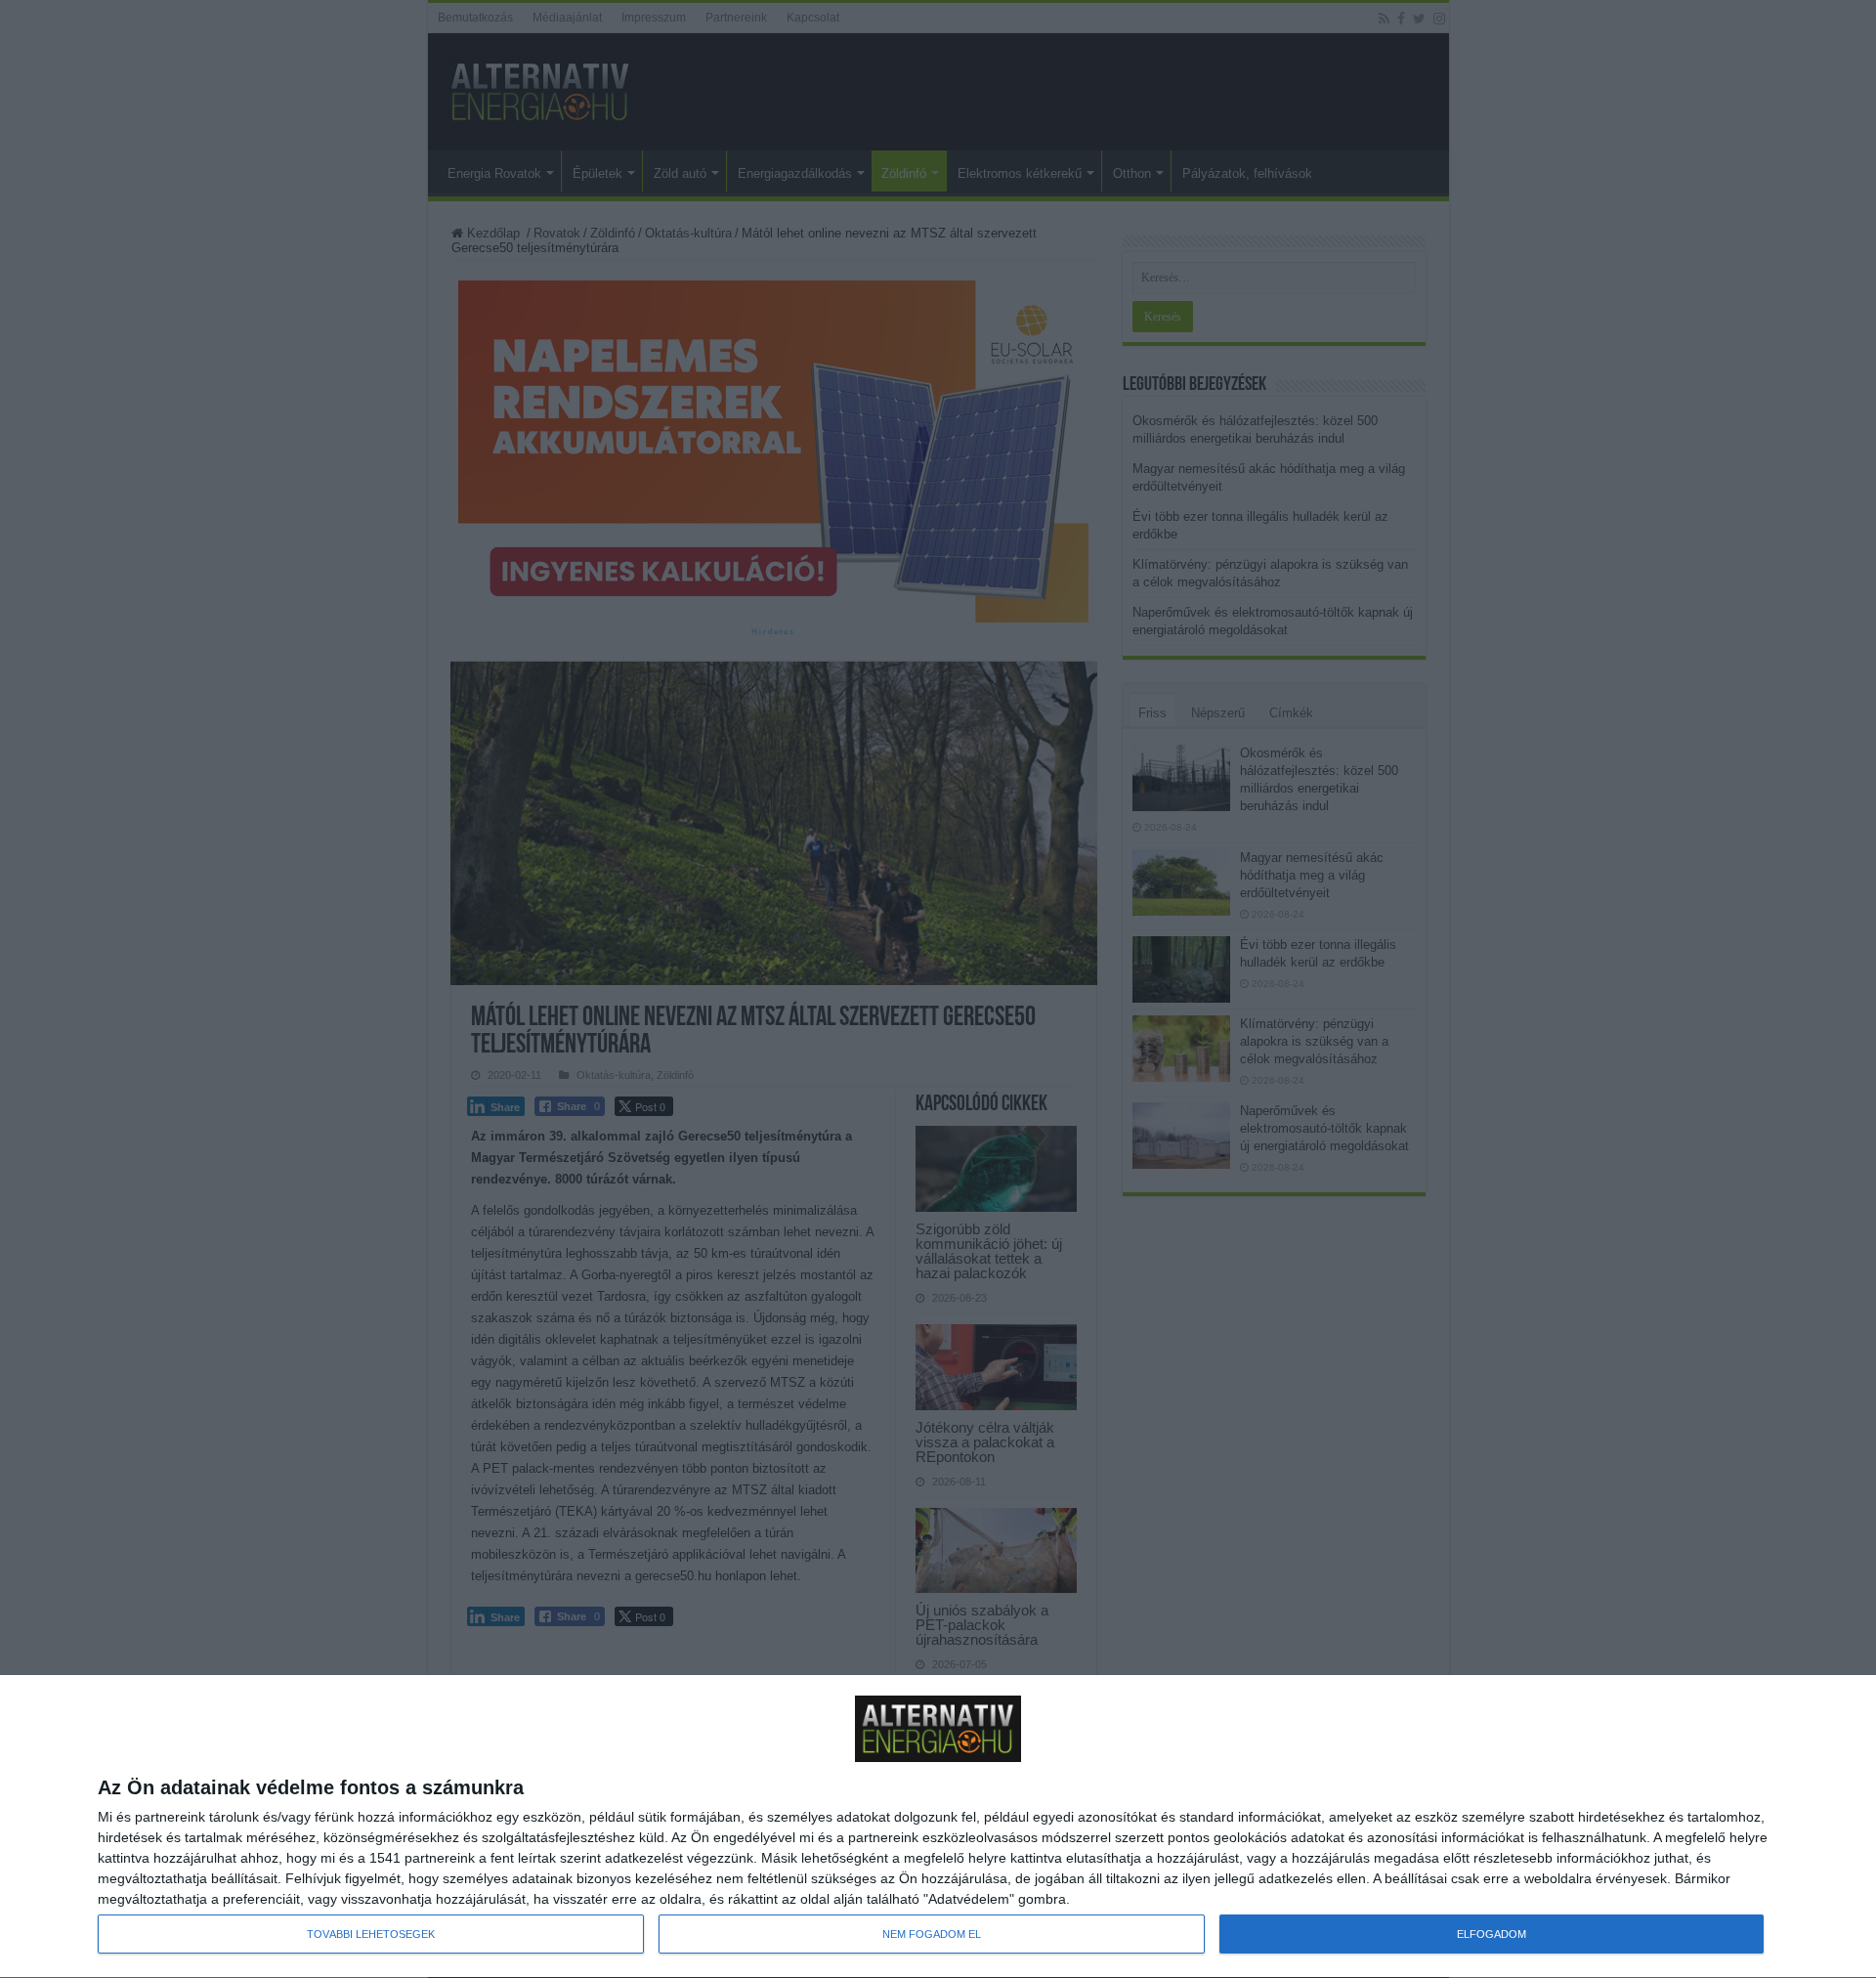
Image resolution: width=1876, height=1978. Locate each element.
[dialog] (938, 1827)
